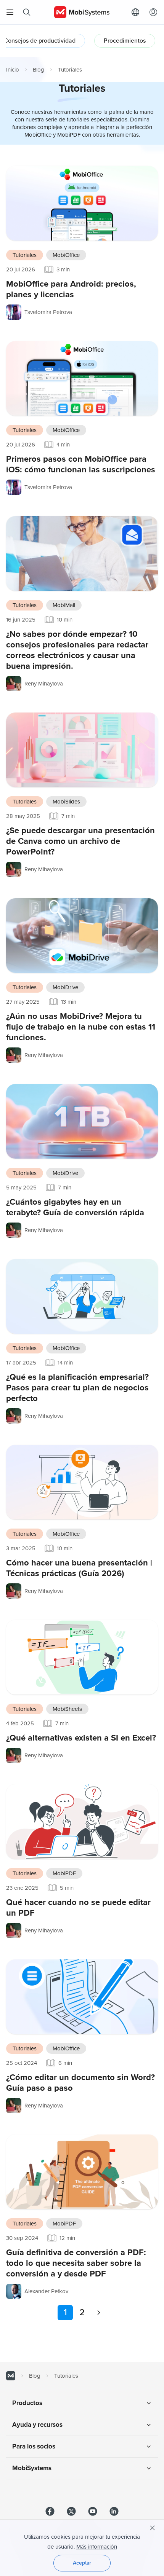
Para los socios (34, 2446)
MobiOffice (66, 255)
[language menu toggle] (137, 12)
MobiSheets (67, 1709)
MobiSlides (66, 802)
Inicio (13, 70)
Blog (39, 70)
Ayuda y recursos (37, 2425)
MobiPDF (64, 1873)
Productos (27, 2403)
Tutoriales (25, 255)
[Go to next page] (99, 2313)
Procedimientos (125, 41)
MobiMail (64, 605)
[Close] (153, 2528)
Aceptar (82, 2563)
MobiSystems (32, 2468)
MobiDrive (65, 987)
